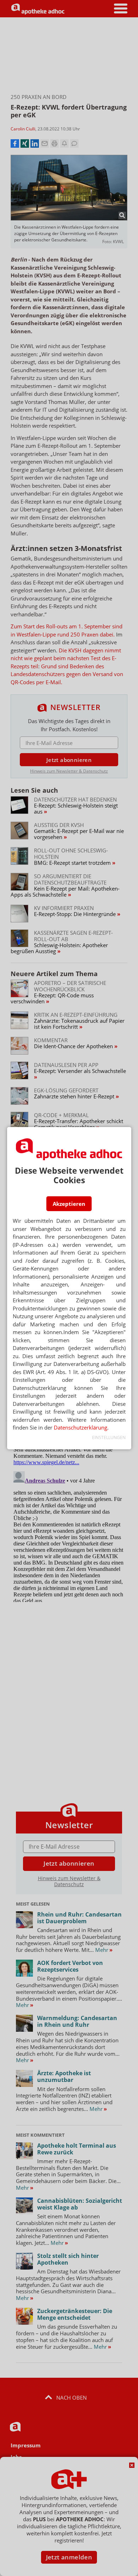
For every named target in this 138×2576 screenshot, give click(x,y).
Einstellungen (109, 1437)
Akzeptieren (69, 1204)
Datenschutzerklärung (80, 1427)
